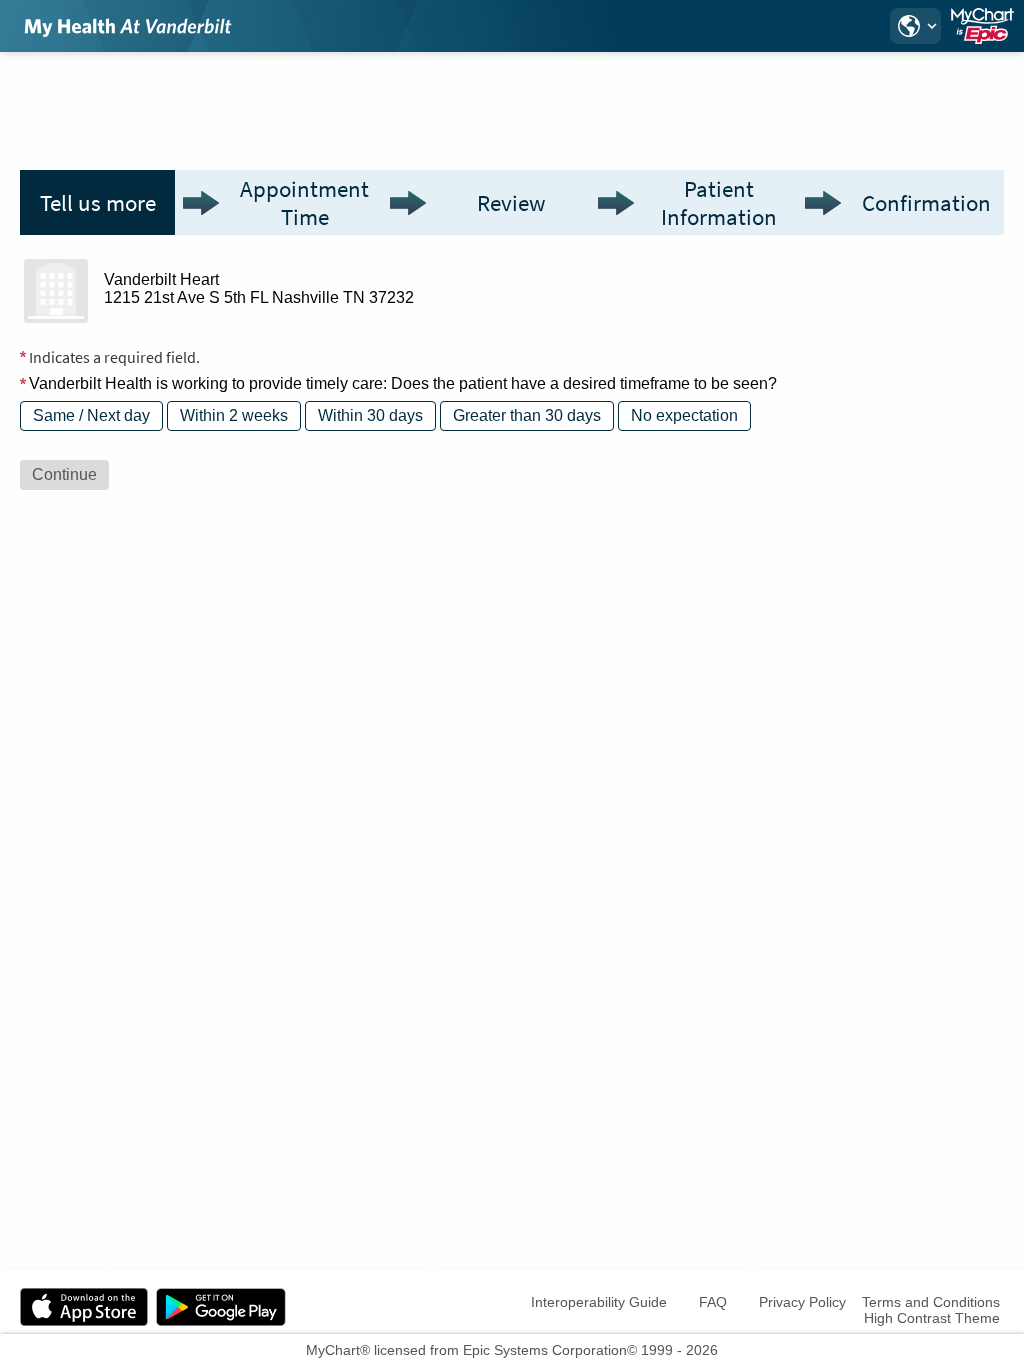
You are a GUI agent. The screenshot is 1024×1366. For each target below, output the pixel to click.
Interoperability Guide (599, 1302)
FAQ (713, 1302)
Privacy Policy (802, 1302)
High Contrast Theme (932, 1318)
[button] (915, 26)
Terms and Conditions (931, 1302)
